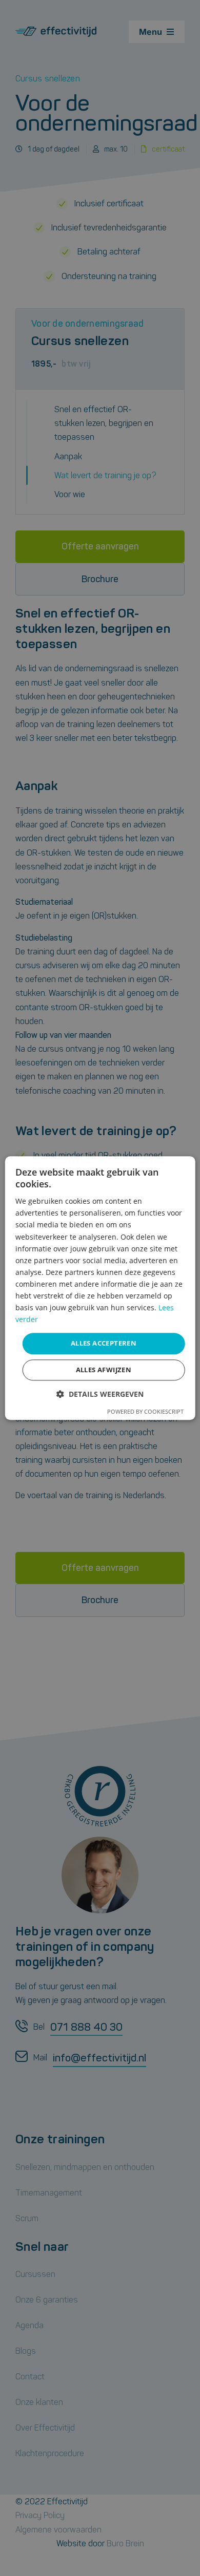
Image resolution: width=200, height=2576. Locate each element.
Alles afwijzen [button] (104, 1370)
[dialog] (100, 1288)
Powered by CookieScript (145, 1411)
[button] (100, 1394)
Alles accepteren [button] (104, 1344)
